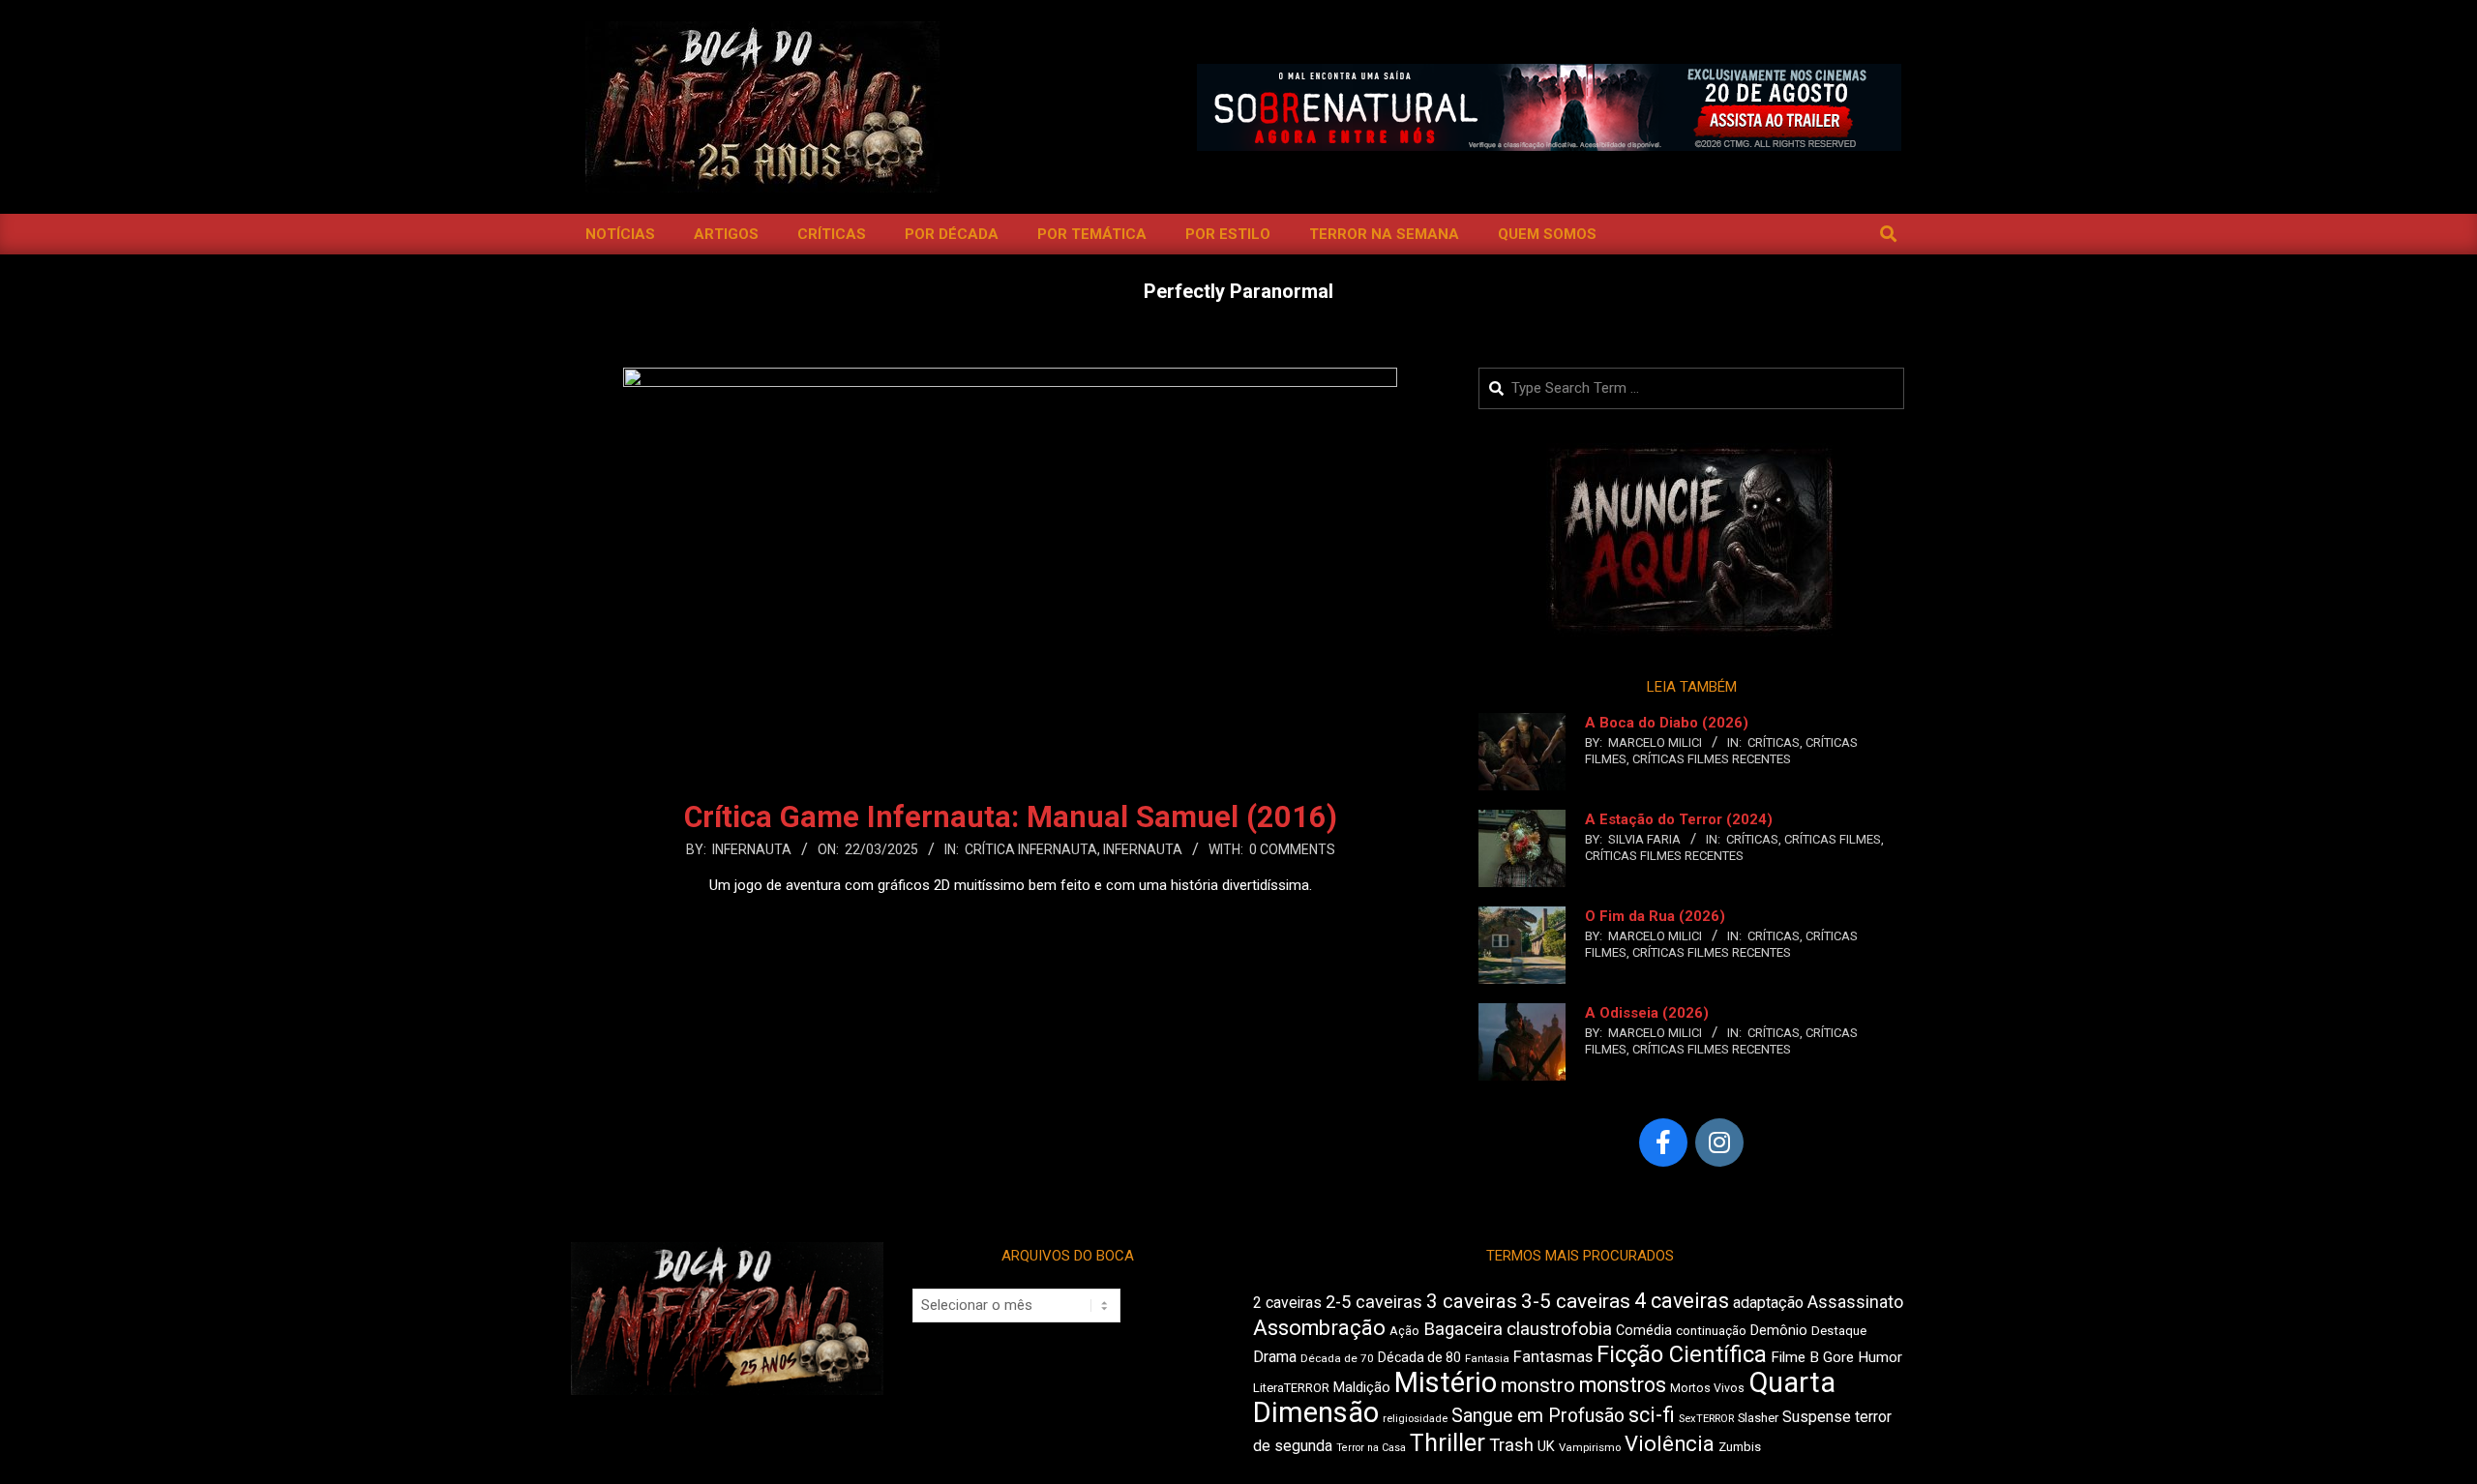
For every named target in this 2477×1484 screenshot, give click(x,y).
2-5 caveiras (1374, 1302)
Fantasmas (1553, 1357)
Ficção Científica (1682, 1354)
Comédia (1644, 1331)
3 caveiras (1472, 1301)
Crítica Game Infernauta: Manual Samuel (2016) (1011, 817)
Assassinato (1855, 1302)
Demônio (1779, 1330)
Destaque (1839, 1331)
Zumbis (1740, 1447)
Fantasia (1487, 1358)
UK (1546, 1446)
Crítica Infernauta (1031, 849)
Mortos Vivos (1707, 1388)
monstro (1538, 1385)
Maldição (1362, 1387)
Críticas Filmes (1833, 839)
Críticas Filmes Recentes (1712, 759)
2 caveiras (1287, 1303)
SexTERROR (1706, 1419)
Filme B (1795, 1357)
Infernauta (1143, 849)
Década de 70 (1337, 1358)
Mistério (1446, 1382)
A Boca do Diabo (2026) (1667, 723)
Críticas (1774, 742)
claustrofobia (1559, 1329)
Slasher (1758, 1418)
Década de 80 (1419, 1357)
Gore (1838, 1357)
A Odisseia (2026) (1647, 1013)
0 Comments (1292, 849)
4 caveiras (1682, 1301)
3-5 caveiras (1576, 1301)
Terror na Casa (1371, 1448)
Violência (1670, 1444)
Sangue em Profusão (1538, 1416)
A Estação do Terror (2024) (1679, 819)
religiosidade (1415, 1419)
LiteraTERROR (1291, 1388)
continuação (1711, 1331)
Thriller (1447, 1443)
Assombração (1319, 1328)
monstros (1623, 1385)
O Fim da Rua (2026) (1655, 916)
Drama (1275, 1357)
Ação (1404, 1331)
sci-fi (1652, 1415)
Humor (1880, 1357)
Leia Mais (1010, 923)
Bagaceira (1463, 1329)
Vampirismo (1590, 1447)
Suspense (1817, 1417)
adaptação (1768, 1303)
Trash (1511, 1445)
